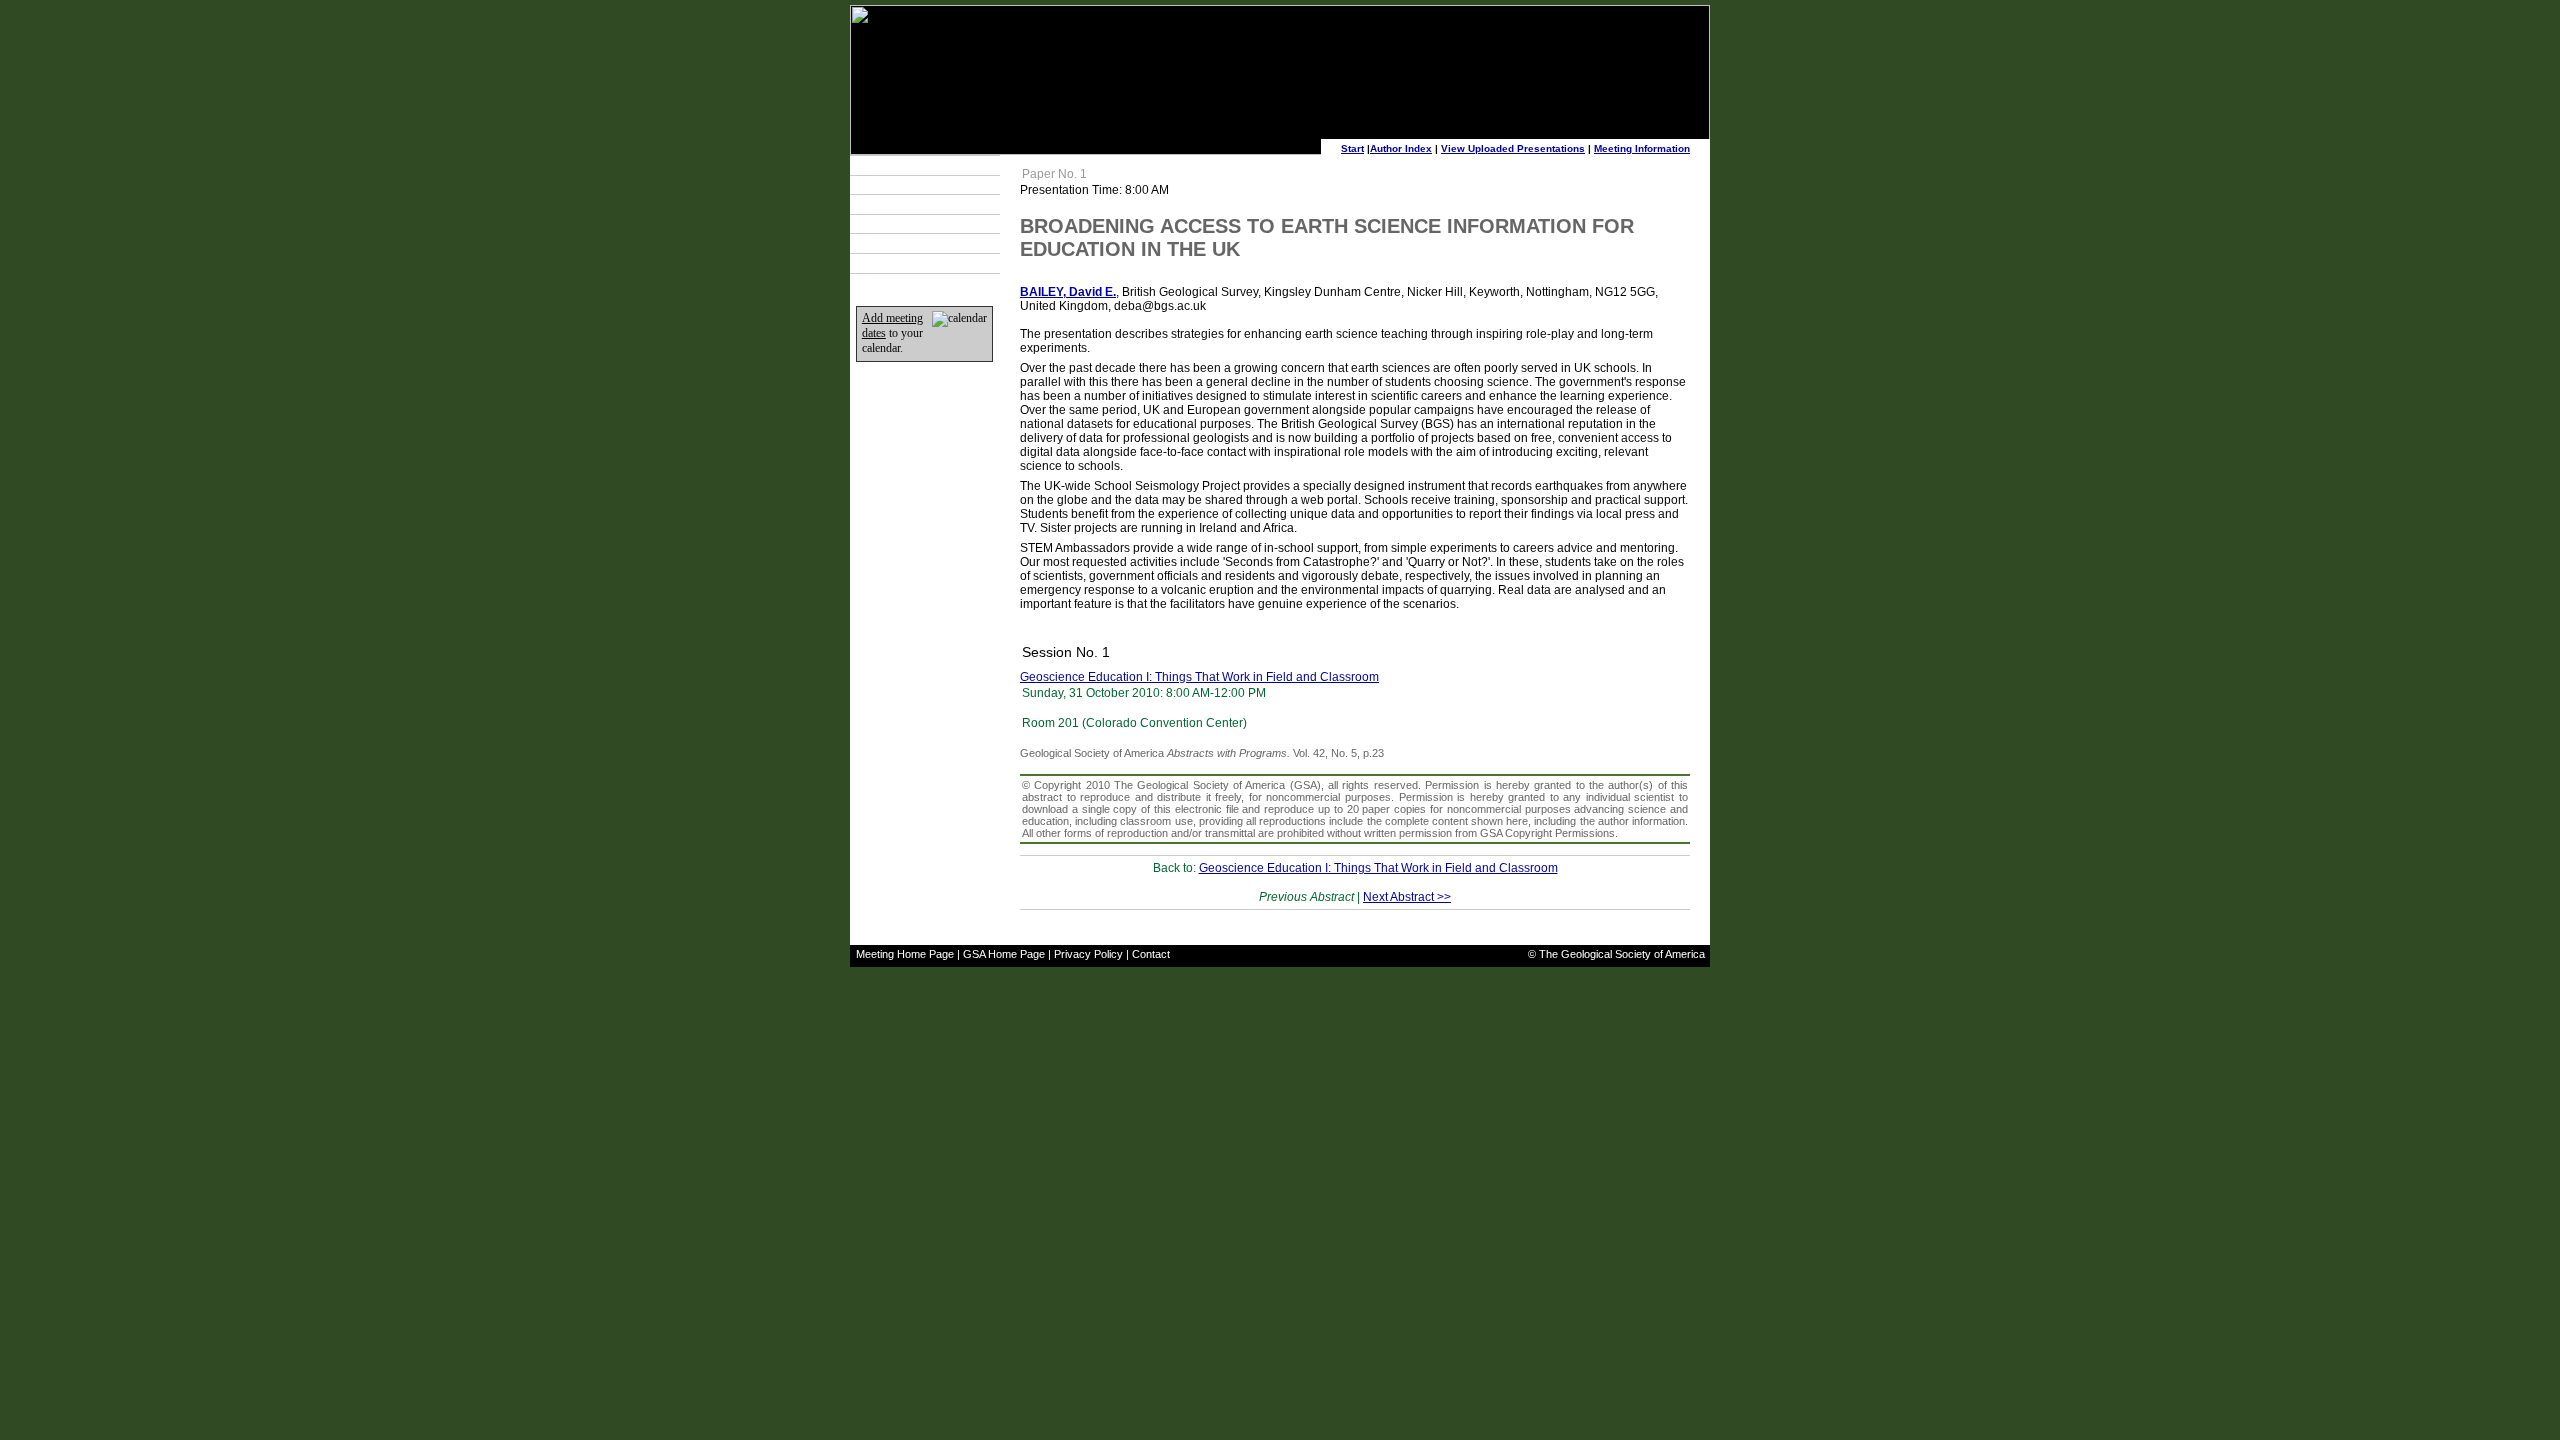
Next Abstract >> (1407, 897)
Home (881, 263)
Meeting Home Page (905, 954)
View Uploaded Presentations (1513, 148)
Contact (1151, 954)
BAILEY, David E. (1068, 292)
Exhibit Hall (893, 224)
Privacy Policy (1088, 954)
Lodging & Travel (908, 204)
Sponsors (890, 244)
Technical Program (912, 165)
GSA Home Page (1004, 954)
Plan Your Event (905, 185)
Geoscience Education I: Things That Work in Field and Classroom (1199, 677)
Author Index (1401, 148)
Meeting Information (1642, 148)
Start (1352, 148)
